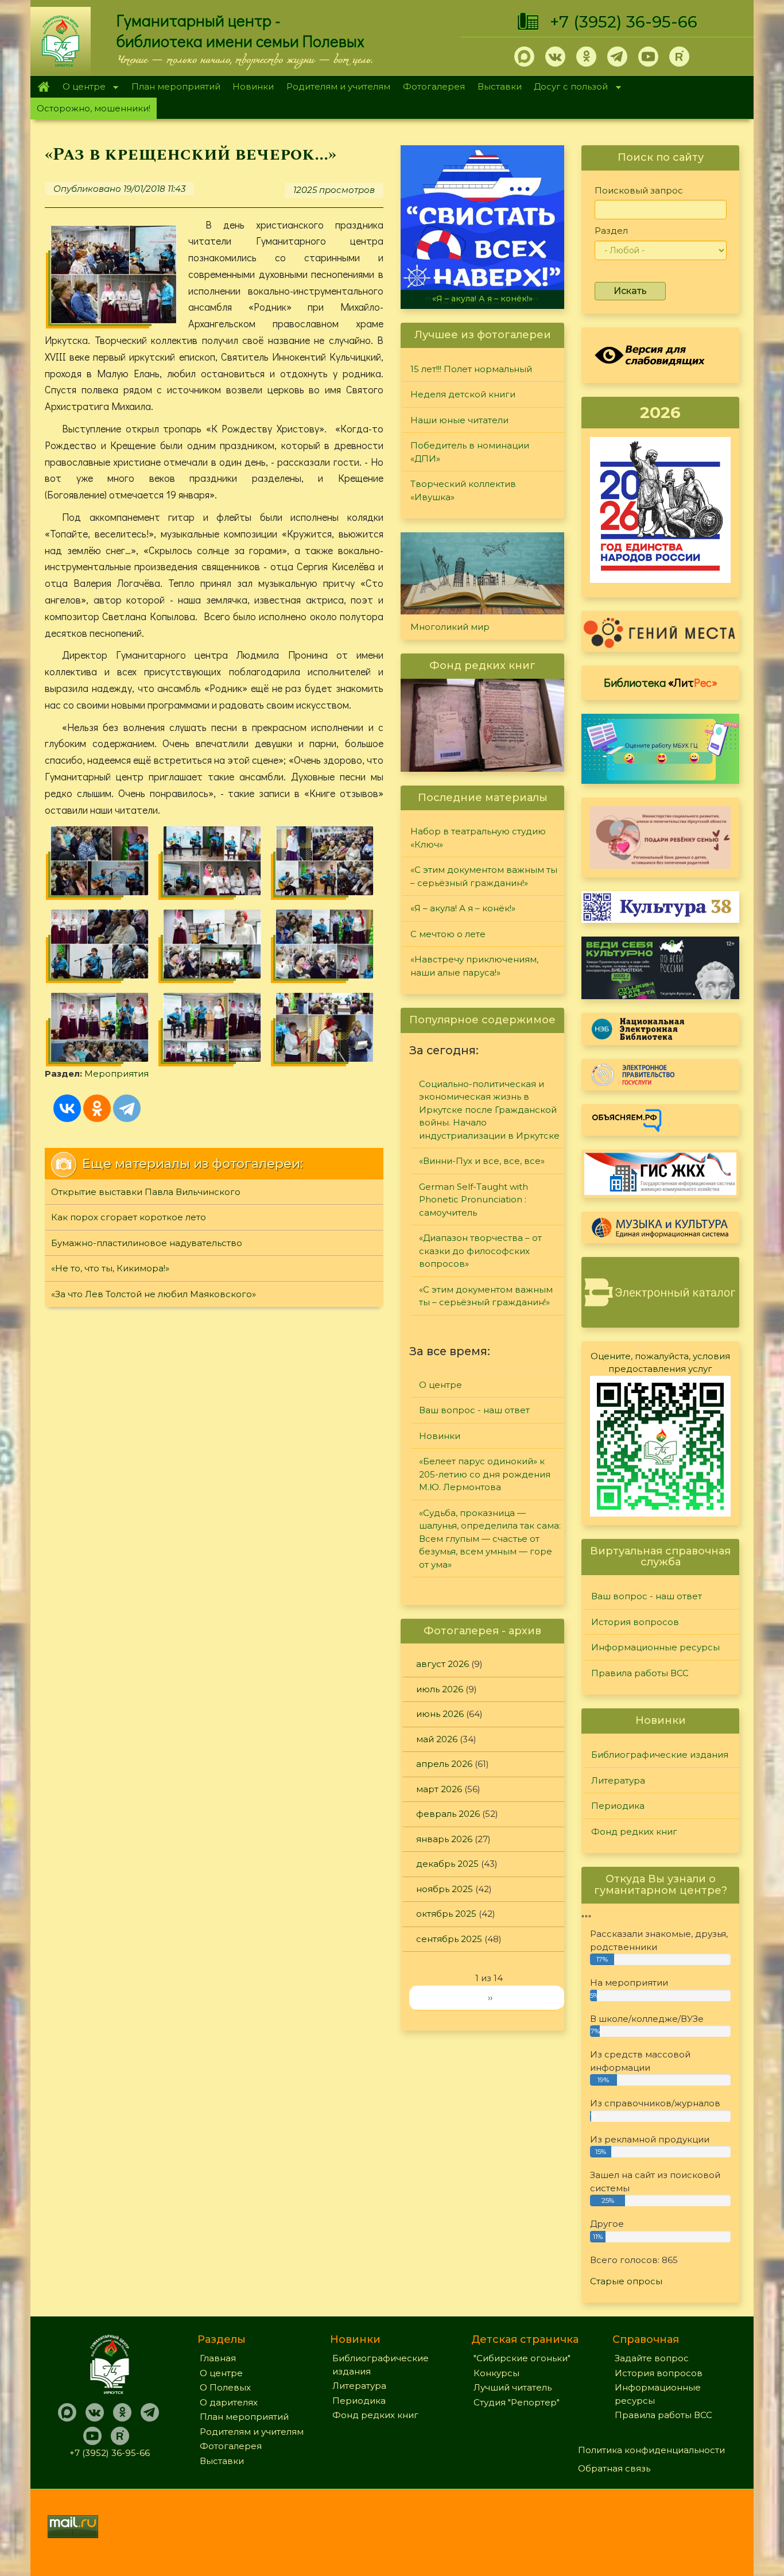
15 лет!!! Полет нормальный (471, 369)
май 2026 (437, 1739)
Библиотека (661, 682)
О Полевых (225, 2387)
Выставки (500, 86)
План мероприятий (176, 86)
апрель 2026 (444, 1764)
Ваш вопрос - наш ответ (474, 1410)
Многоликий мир (450, 627)
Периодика (618, 1806)
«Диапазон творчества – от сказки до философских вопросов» (480, 1251)
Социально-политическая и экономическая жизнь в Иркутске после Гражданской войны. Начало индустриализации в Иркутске (489, 1110)
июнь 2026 (440, 1714)
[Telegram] (127, 1108)
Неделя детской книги (463, 394)
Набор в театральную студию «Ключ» (478, 838)
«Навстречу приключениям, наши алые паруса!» (474, 966)
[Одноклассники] (97, 1108)
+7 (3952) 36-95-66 (624, 22)
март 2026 (439, 1789)
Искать (630, 291)
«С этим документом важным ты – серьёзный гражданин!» (484, 876)
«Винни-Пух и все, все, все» (482, 1161)
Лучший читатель (513, 2387)
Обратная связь (614, 2468)
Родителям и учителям (338, 86)
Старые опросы (626, 2281)
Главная (43, 87)
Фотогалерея (434, 86)
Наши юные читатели (459, 420)
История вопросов (635, 1622)
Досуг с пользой (568, 88)
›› (490, 1997)
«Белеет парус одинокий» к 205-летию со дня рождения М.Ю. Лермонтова (485, 1474)
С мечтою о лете (448, 934)
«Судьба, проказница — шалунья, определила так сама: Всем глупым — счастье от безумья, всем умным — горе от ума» (490, 1539)
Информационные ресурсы (655, 1647)
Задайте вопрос (652, 2358)
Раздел (611, 231)
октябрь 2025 (446, 1914)
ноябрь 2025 (445, 1889)
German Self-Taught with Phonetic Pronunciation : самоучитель (473, 1200)
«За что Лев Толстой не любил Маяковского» (154, 1294)
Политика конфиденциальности (651, 2450)
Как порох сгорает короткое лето (129, 1217)
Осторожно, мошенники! (94, 108)
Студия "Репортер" (517, 2402)
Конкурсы (496, 2373)
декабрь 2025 (447, 1864)
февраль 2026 (448, 1814)
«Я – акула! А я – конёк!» (482, 299)
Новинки (253, 86)
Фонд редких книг (634, 1832)
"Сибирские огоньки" (522, 2358)
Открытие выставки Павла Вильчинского (146, 1192)
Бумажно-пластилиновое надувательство (147, 1243)
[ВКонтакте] (67, 1108)
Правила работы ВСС (640, 1673)
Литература (618, 1780)
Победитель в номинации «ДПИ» (470, 452)
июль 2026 (440, 1689)
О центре (81, 88)
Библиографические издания (660, 1755)
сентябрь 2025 (449, 1939)
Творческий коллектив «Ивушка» (463, 490)
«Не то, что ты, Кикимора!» (110, 1268)
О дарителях (229, 2402)
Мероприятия (117, 1074)
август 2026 (443, 1664)
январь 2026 (444, 1839)
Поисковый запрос (639, 190)
